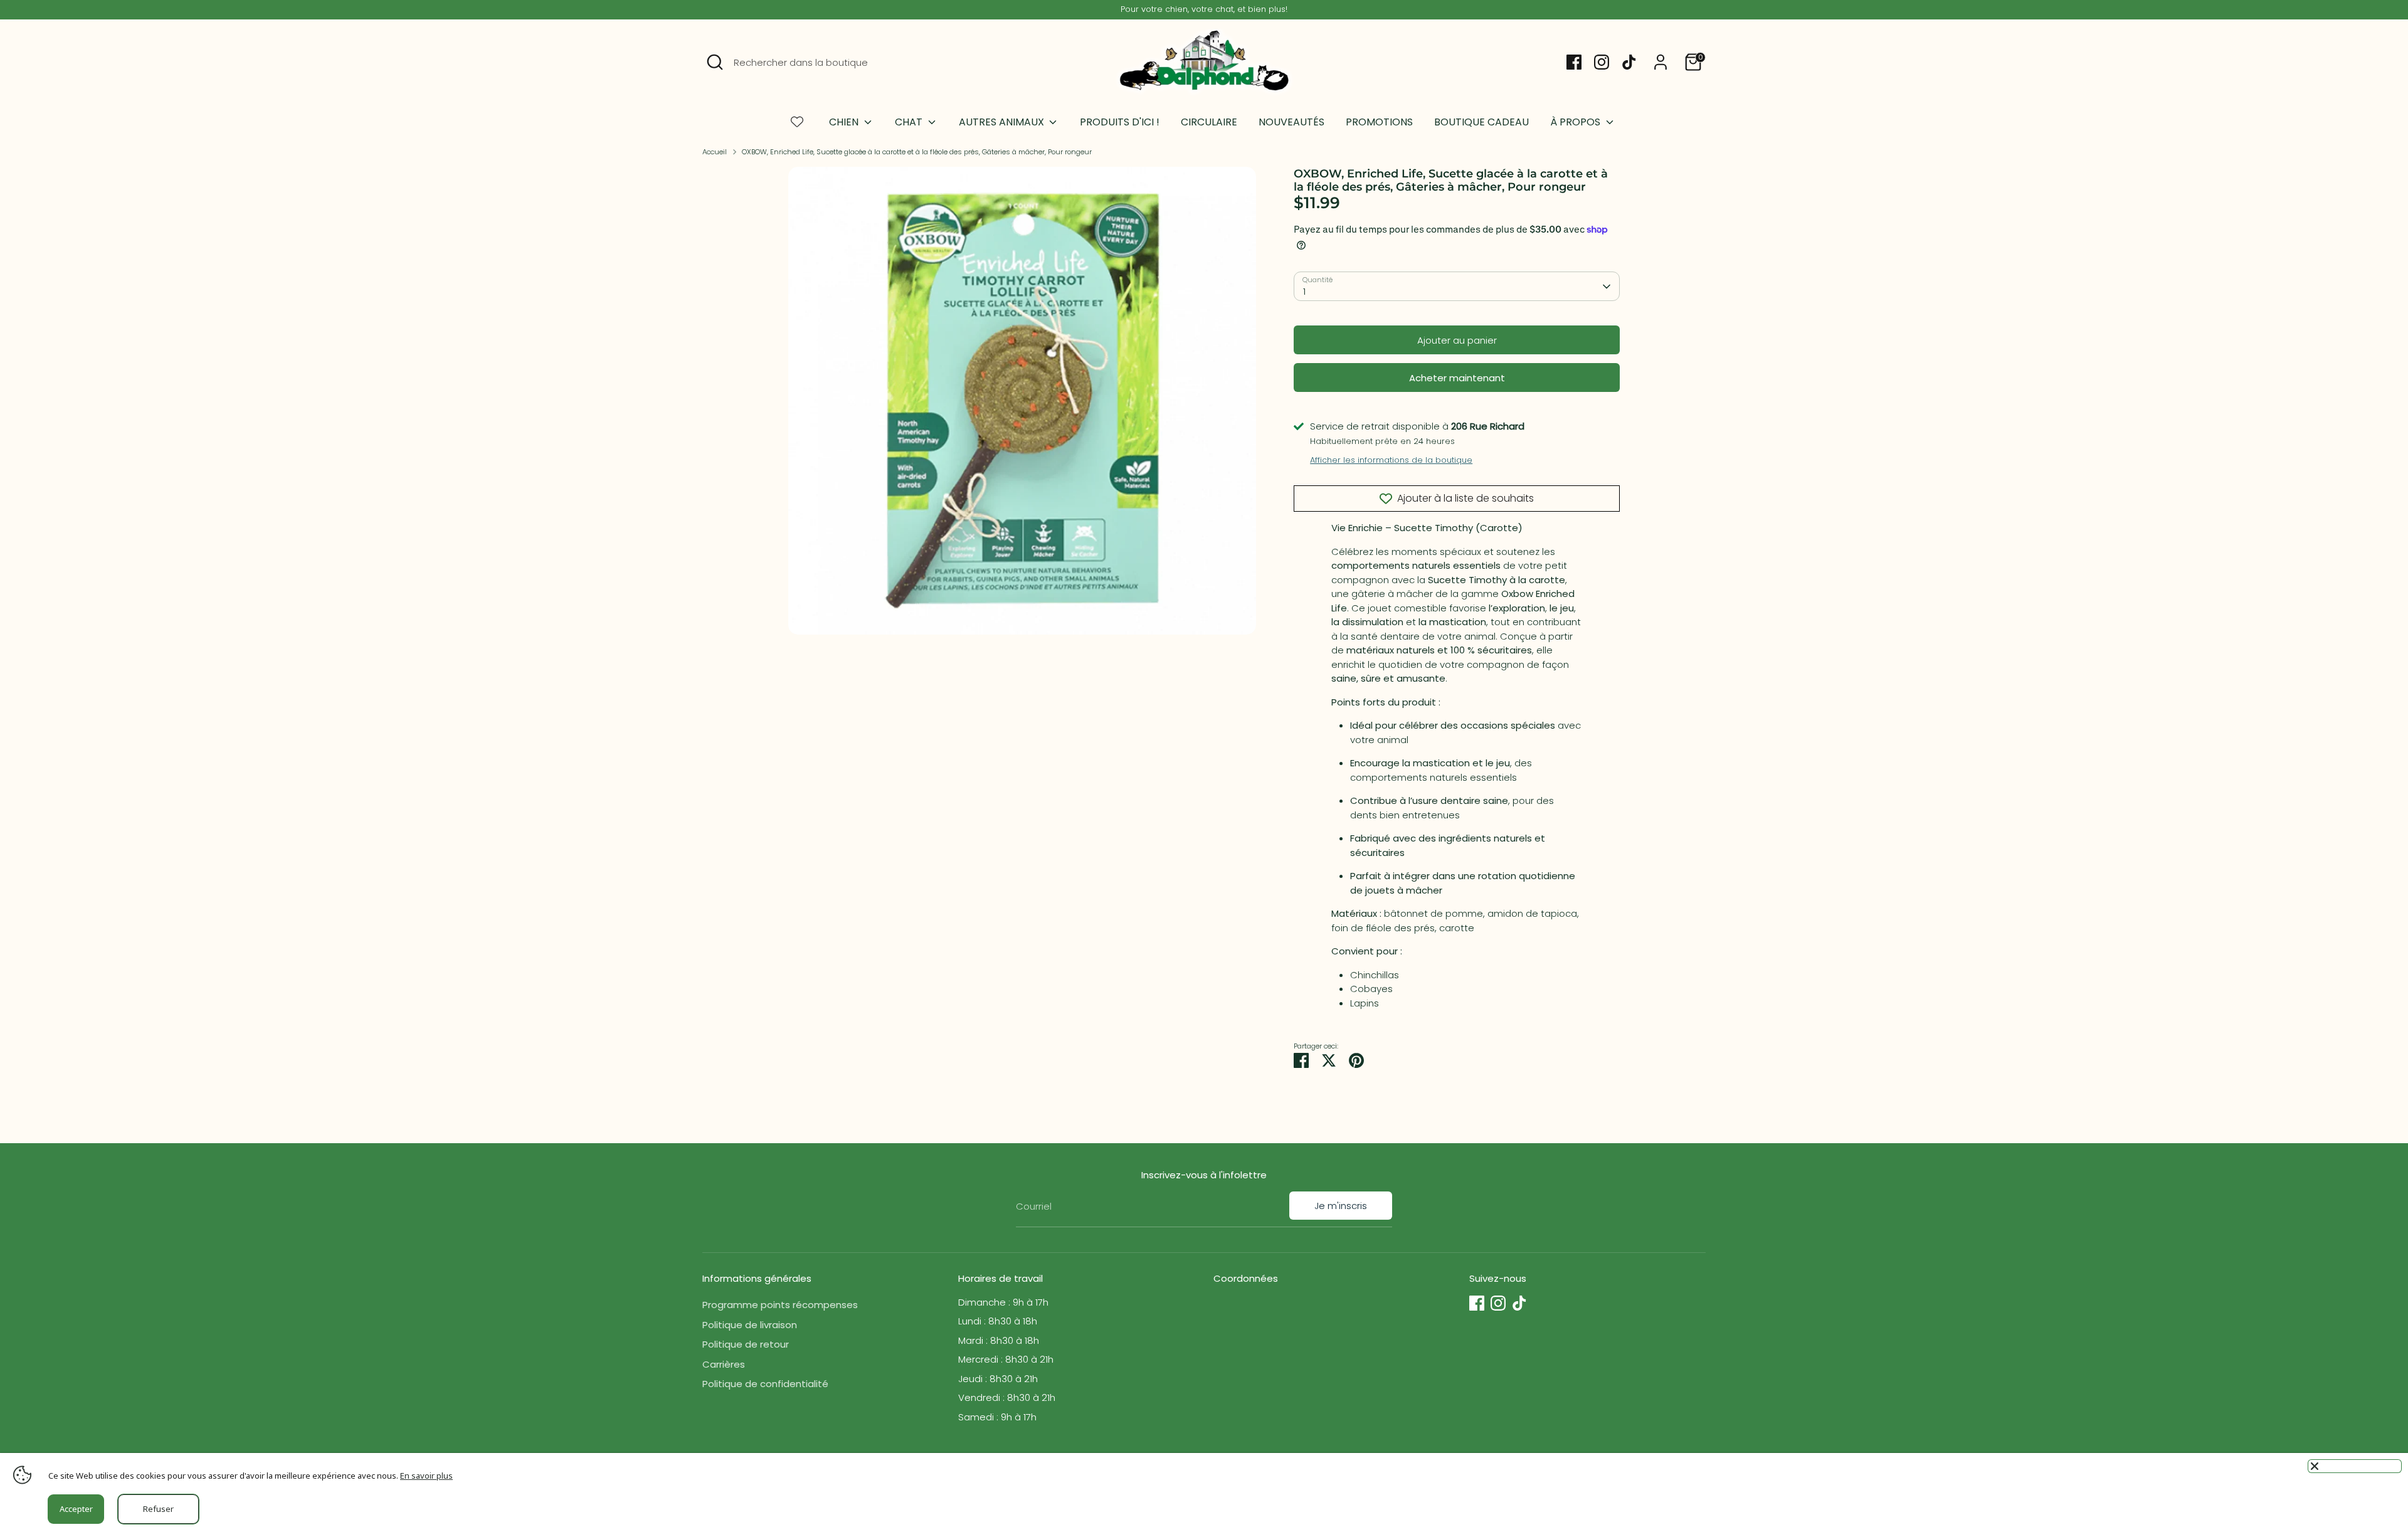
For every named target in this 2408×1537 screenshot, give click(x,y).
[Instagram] (1602, 62)
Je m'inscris (1341, 1206)
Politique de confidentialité (765, 1384)
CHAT (910, 122)
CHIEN (845, 122)
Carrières (724, 1364)
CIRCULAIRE (1209, 122)
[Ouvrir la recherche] (715, 62)
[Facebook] (1574, 62)
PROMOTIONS (1379, 122)
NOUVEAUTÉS (1291, 122)
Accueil (715, 152)
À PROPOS (1576, 122)
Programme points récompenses (780, 1305)
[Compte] (1661, 62)
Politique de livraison (750, 1325)
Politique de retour (746, 1344)
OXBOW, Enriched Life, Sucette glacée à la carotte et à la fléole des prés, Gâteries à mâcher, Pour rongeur (917, 152)
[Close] (2355, 1466)
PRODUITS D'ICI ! (1120, 122)
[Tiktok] (1629, 62)
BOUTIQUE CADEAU (1481, 122)
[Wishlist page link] (797, 122)
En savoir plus (426, 1476)
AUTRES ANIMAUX (1003, 122)
